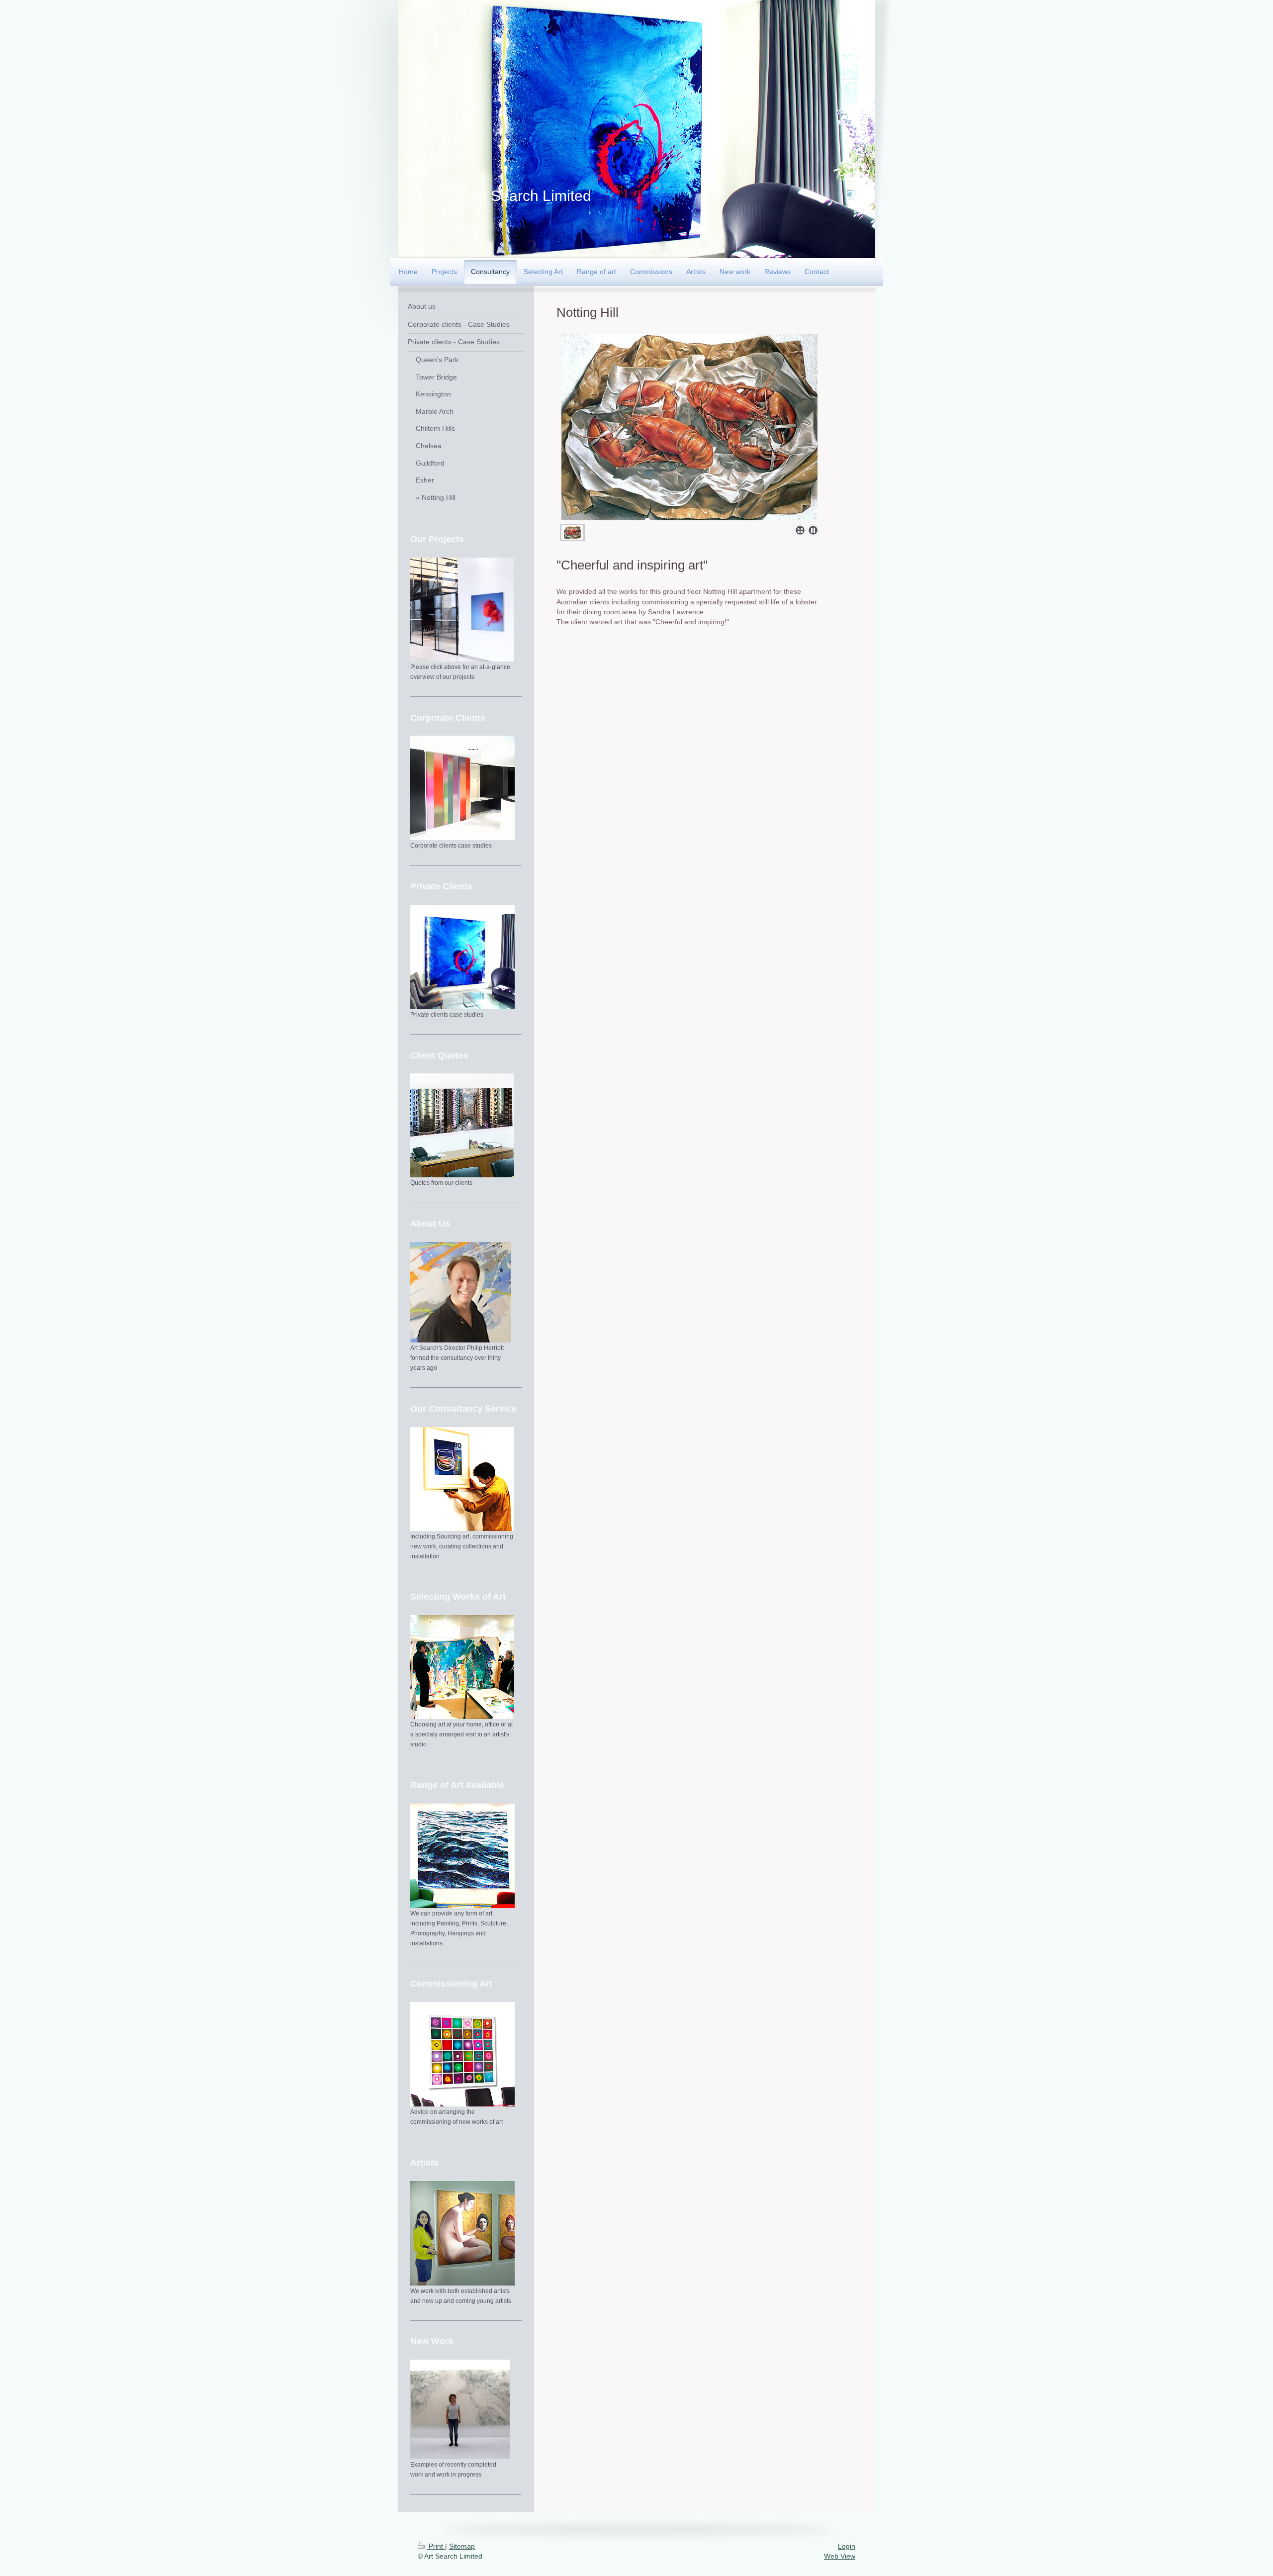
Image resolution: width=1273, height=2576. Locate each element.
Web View (840, 2556)
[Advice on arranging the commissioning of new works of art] (462, 2054)
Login (847, 2546)
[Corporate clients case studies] (462, 788)
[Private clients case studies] (462, 957)
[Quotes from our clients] (462, 1125)
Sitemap (462, 2546)
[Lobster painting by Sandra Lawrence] (690, 427)
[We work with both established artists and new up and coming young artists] (462, 2233)
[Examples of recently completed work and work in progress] (460, 2409)
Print (436, 2546)
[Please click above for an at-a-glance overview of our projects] (462, 610)
